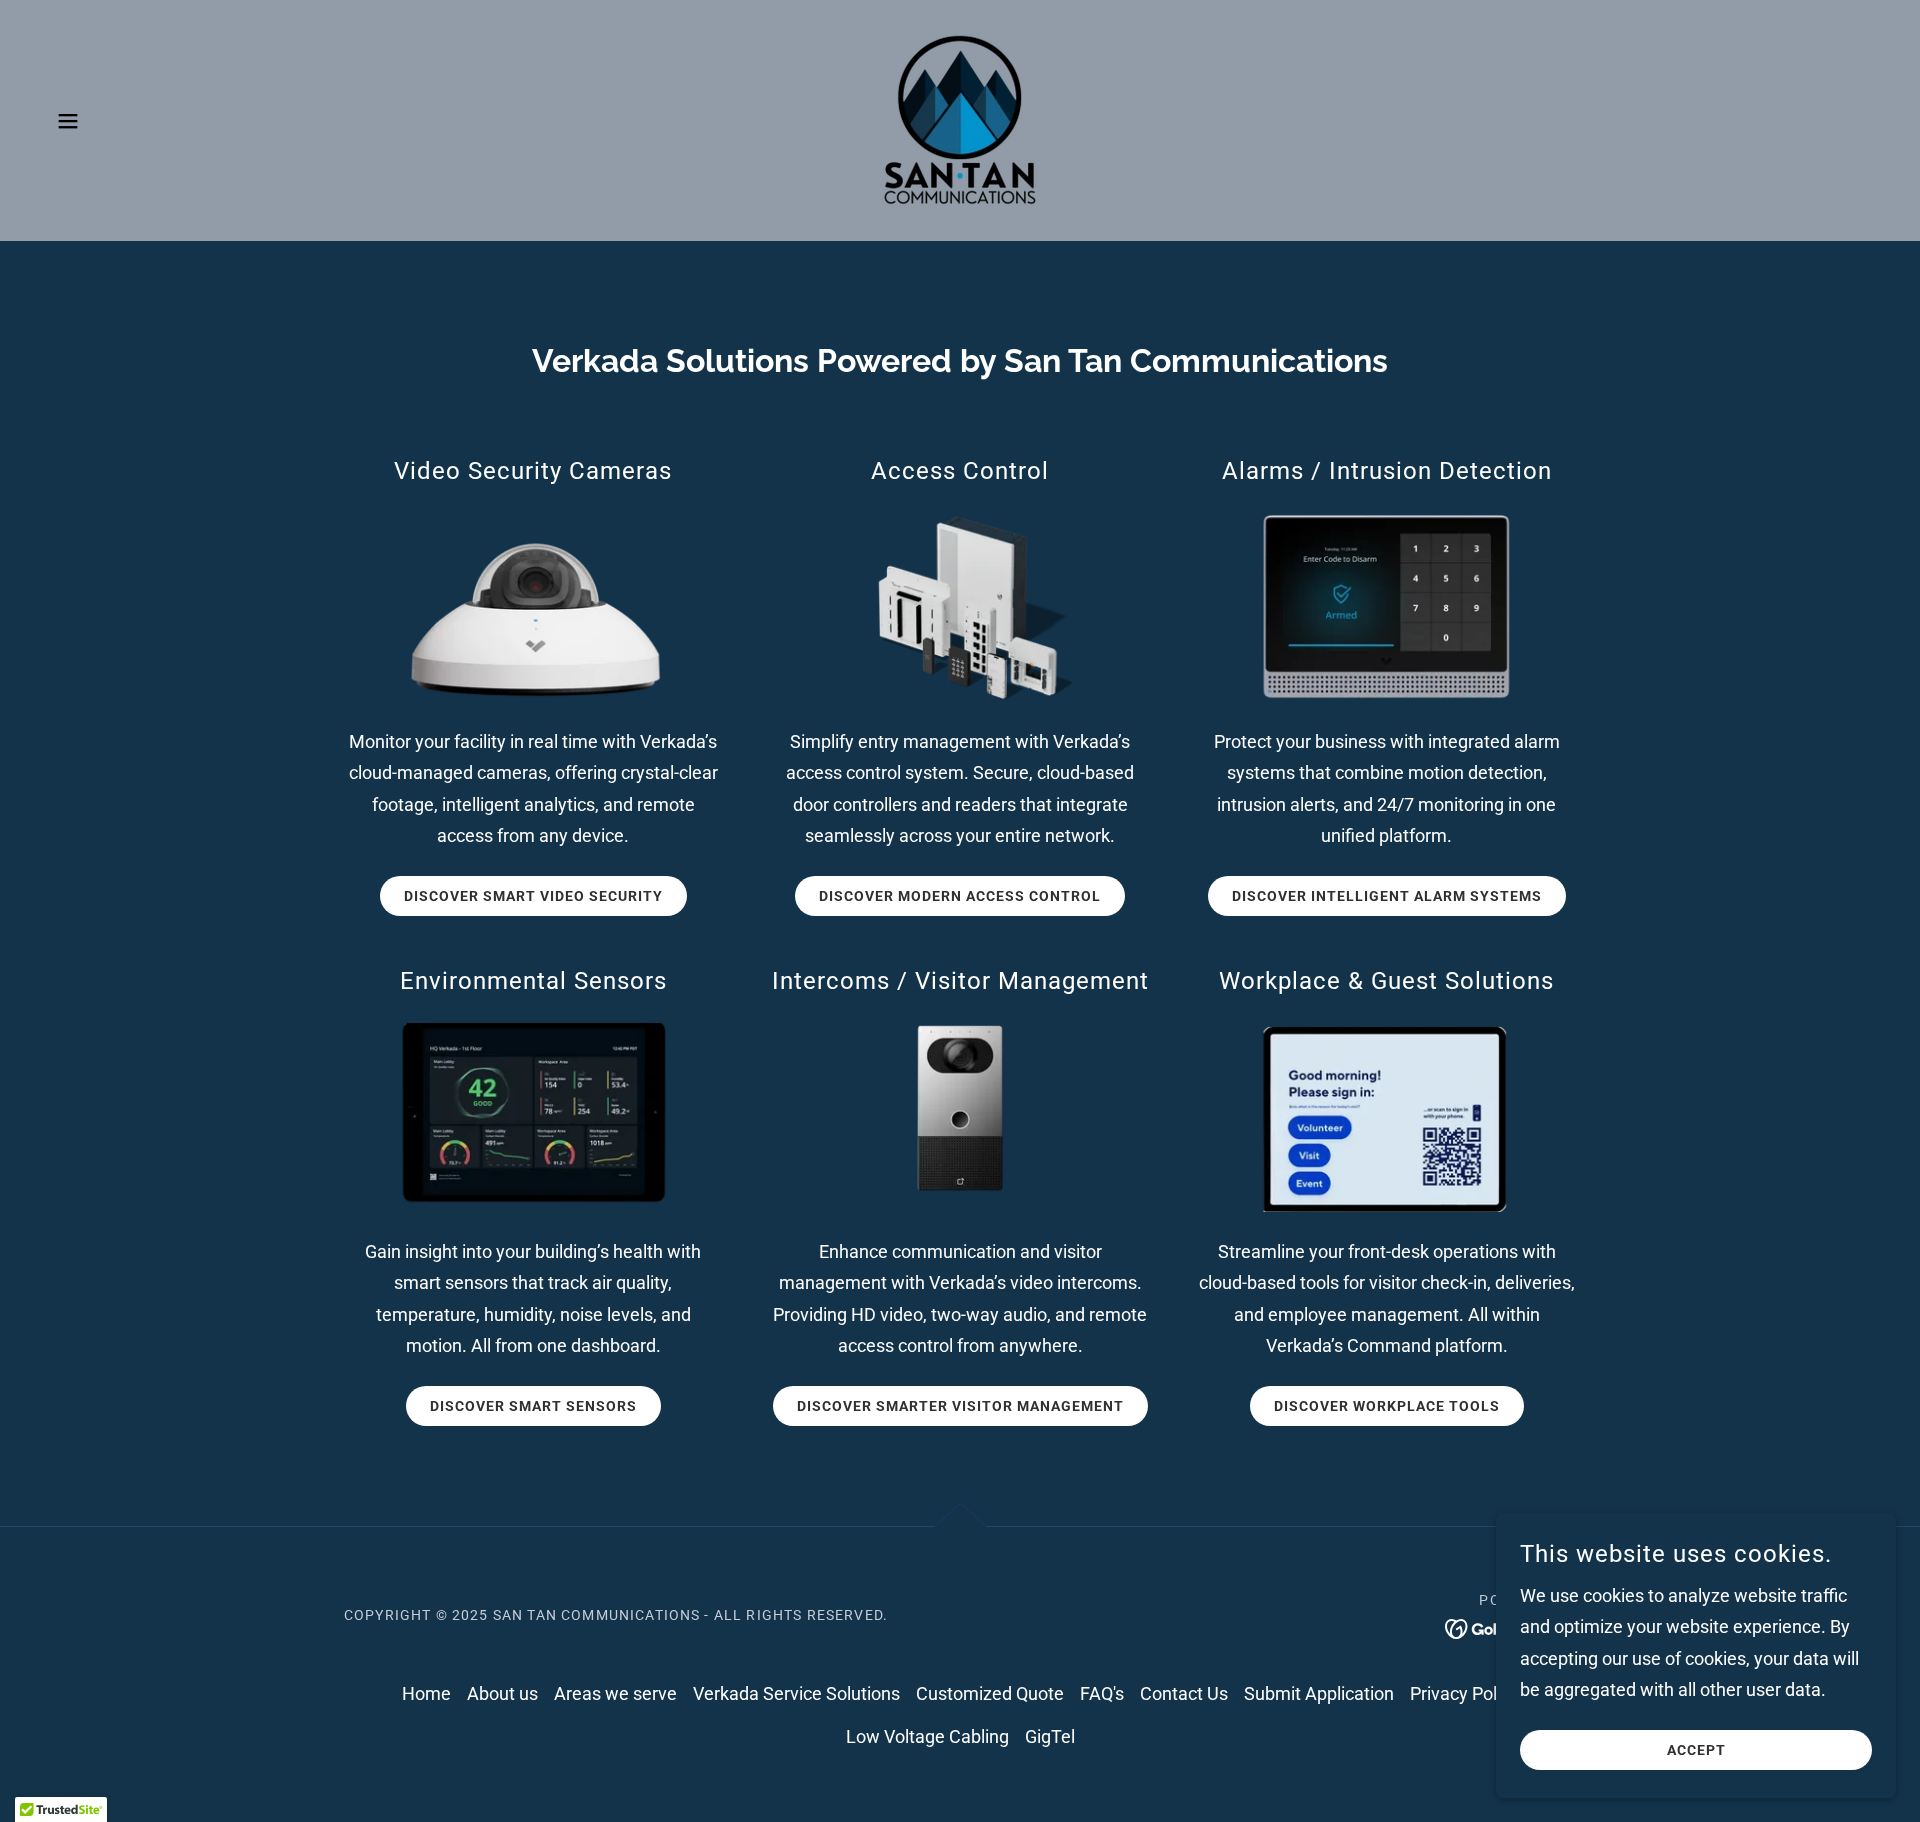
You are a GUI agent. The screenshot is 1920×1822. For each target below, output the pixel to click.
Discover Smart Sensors (533, 1406)
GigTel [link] (1050, 1736)
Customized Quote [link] (990, 1693)
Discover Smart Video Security (533, 896)
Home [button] (426, 1693)
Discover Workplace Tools (1387, 1406)
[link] (960, 118)
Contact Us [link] (1184, 1693)
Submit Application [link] (1319, 1693)
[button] (68, 121)
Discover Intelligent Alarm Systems (1387, 896)
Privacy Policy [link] (1464, 1693)
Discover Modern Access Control (960, 896)
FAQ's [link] (1102, 1693)
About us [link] (502, 1693)
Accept (1696, 1750)
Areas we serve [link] (615, 1693)
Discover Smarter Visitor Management (960, 1406)
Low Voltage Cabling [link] (927, 1736)
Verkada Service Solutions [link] (796, 1693)
